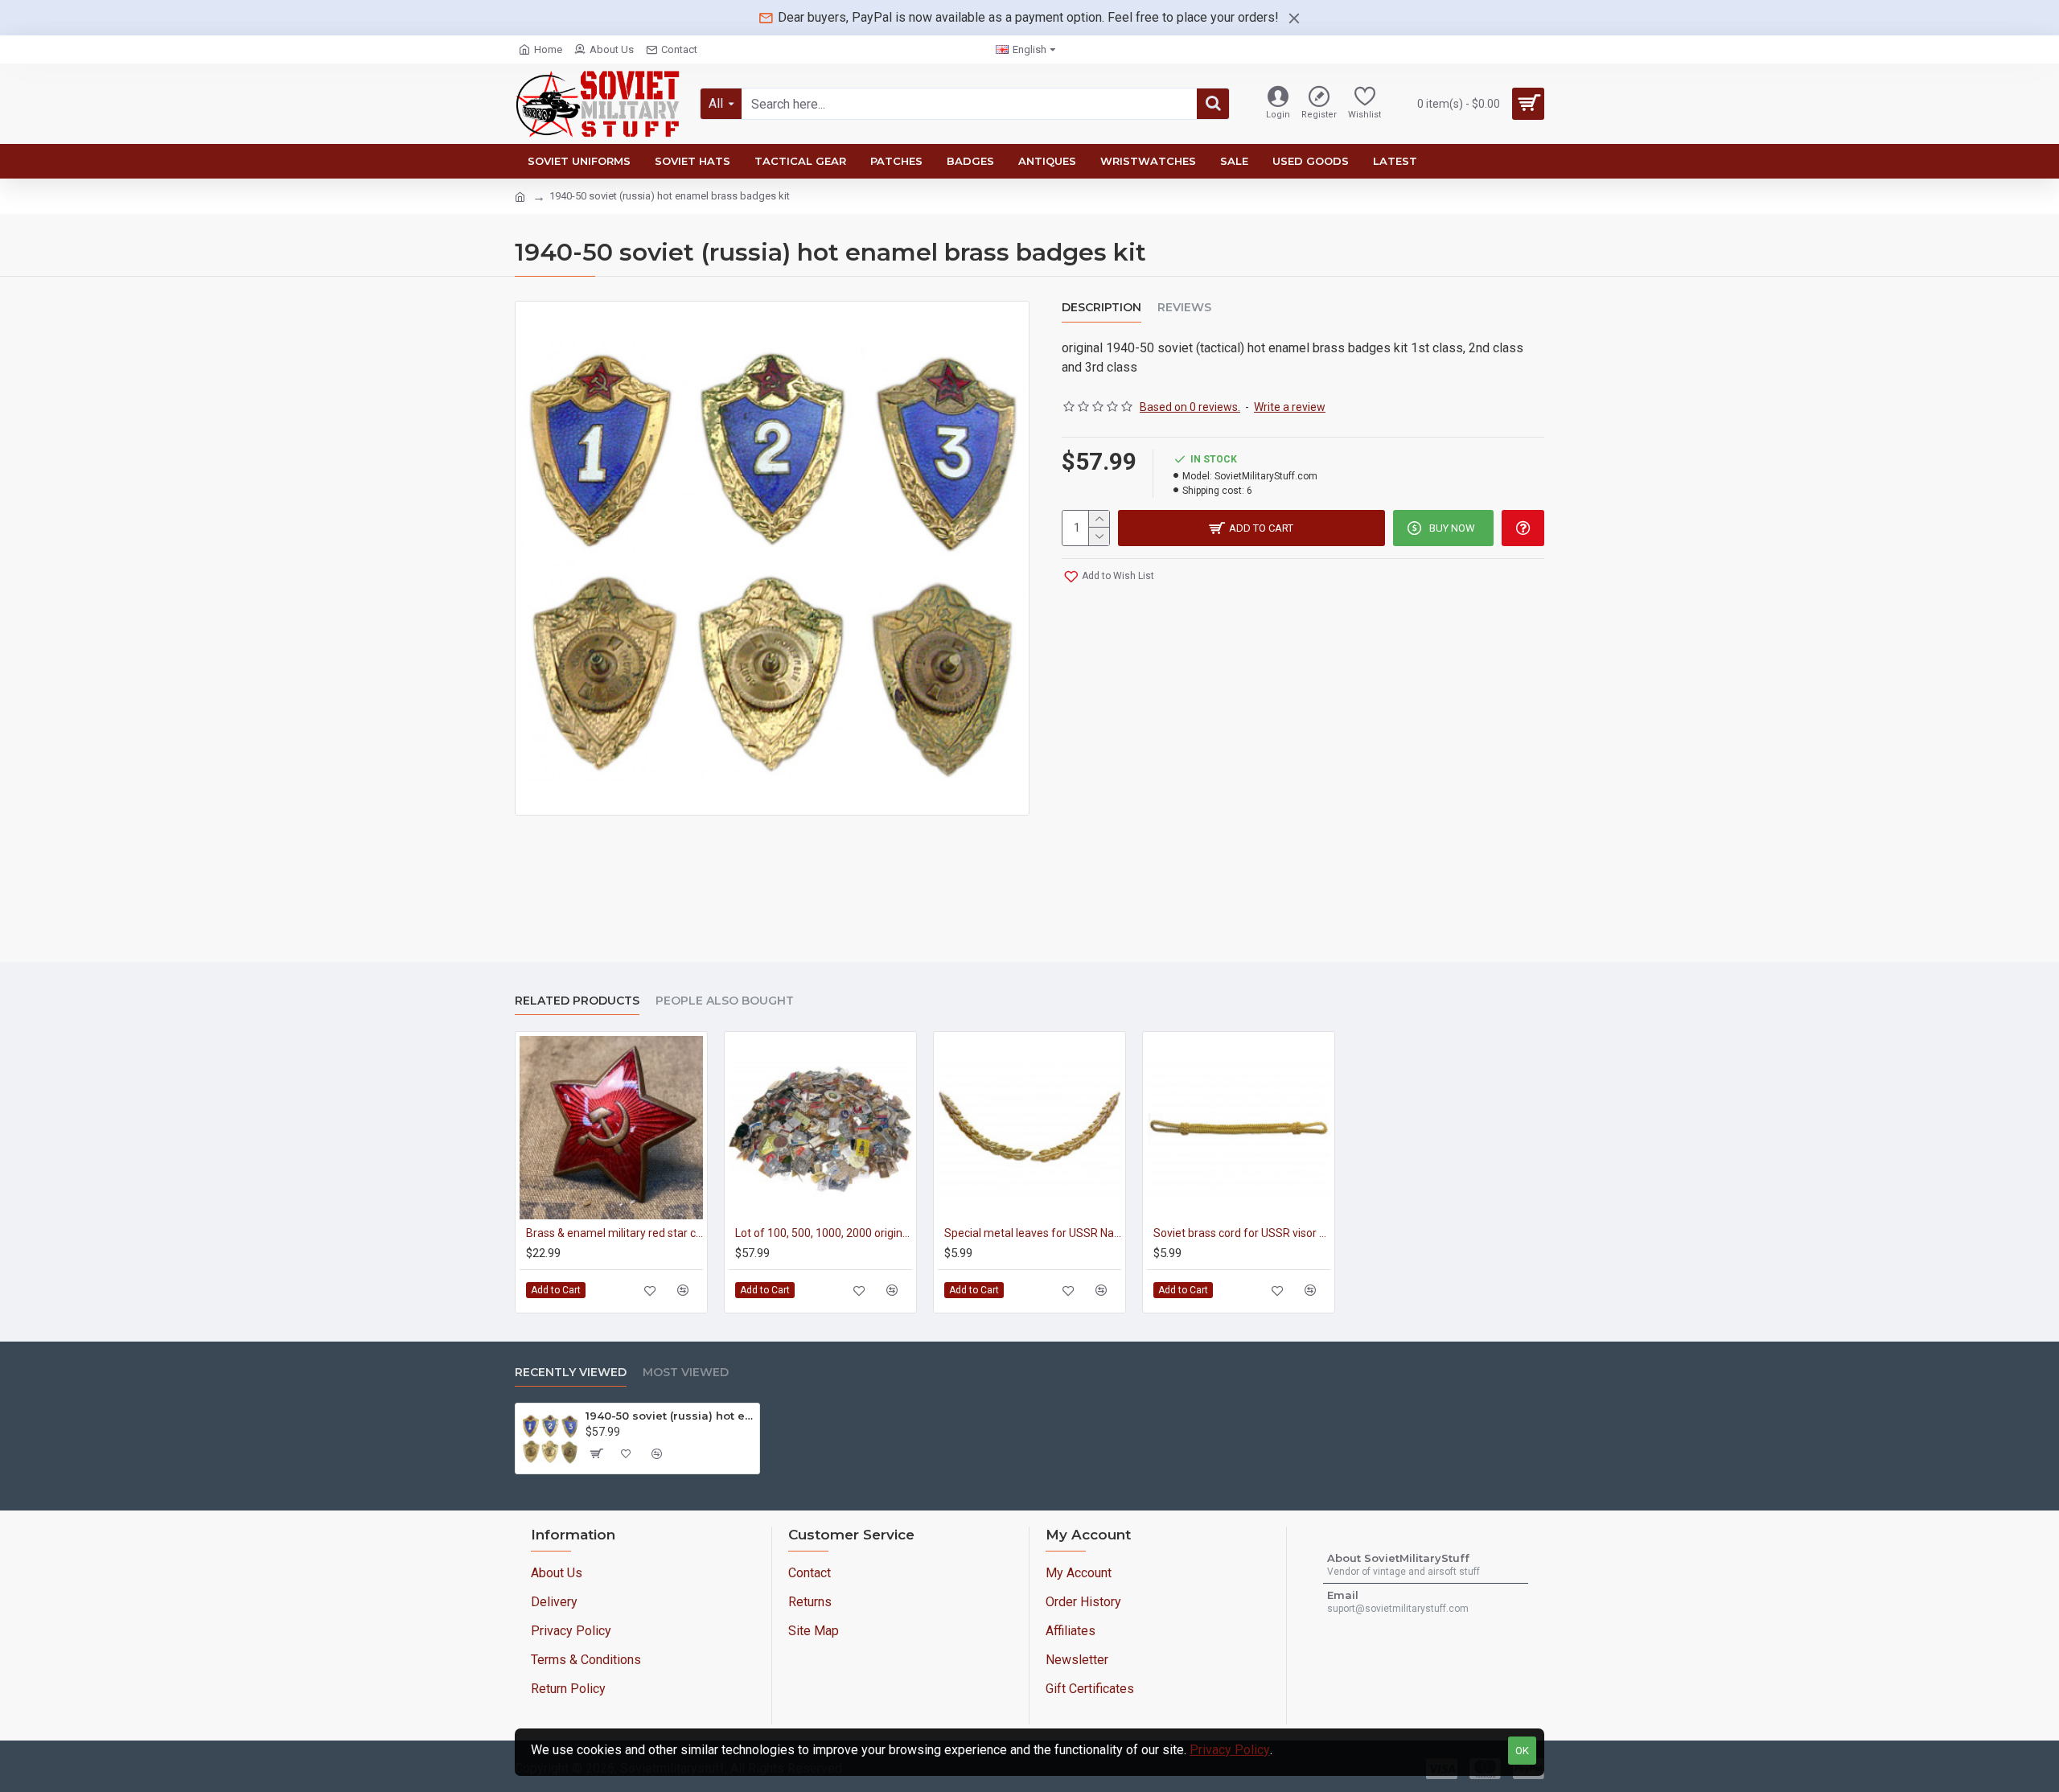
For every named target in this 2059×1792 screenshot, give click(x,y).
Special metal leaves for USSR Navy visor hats (1033, 1233)
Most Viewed (686, 1373)
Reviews (1184, 308)
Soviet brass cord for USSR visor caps (1242, 1233)
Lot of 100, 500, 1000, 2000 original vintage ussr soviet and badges (824, 1233)
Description (1101, 308)
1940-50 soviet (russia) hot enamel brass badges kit (670, 1416)
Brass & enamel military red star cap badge (614, 1233)
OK (1522, 1751)
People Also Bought (725, 1001)
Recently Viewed (571, 1373)
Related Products (577, 1001)
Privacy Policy (1230, 1750)
